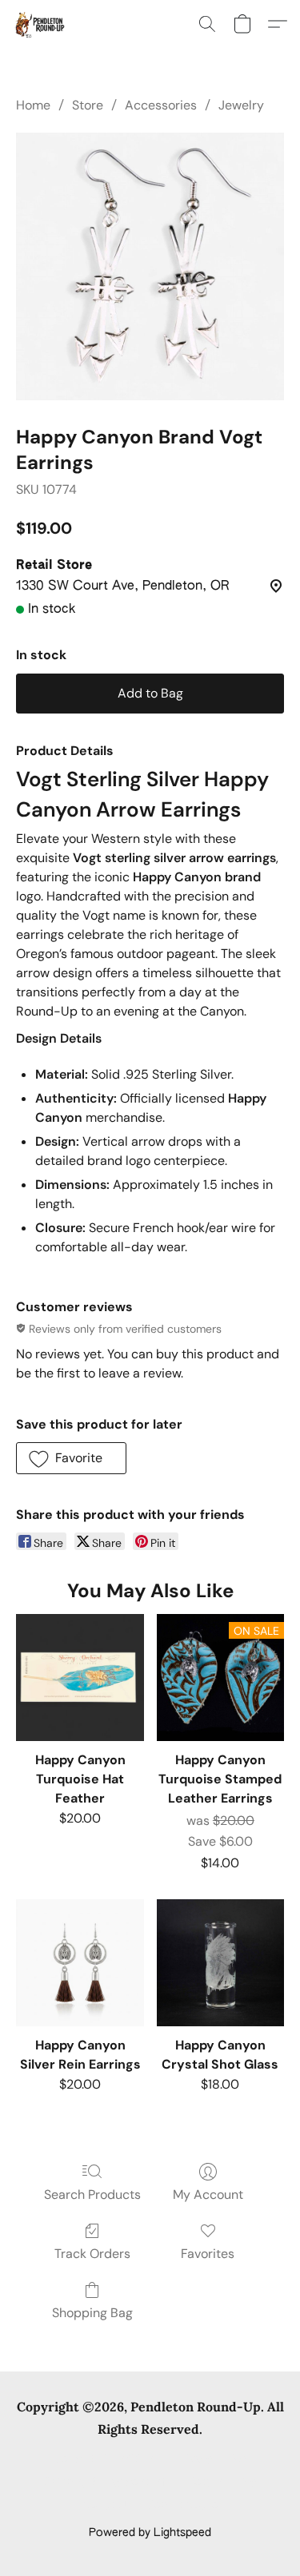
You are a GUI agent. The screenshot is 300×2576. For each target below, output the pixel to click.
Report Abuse (183, 2506)
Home (33, 105)
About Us (107, 2506)
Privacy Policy (210, 2459)
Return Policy (222, 2483)
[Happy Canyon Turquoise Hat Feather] (80, 1678)
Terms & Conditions (107, 2459)
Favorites (208, 2254)
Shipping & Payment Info (108, 2483)
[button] (40, 24)
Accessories (161, 105)
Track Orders (92, 2254)
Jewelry (241, 105)
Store (88, 105)
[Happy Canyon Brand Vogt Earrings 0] (150, 266)
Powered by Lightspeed (150, 2533)
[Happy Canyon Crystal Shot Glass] (220, 1963)
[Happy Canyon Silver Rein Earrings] (80, 1963)
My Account (208, 2194)
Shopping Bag (92, 2313)
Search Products (92, 2194)
